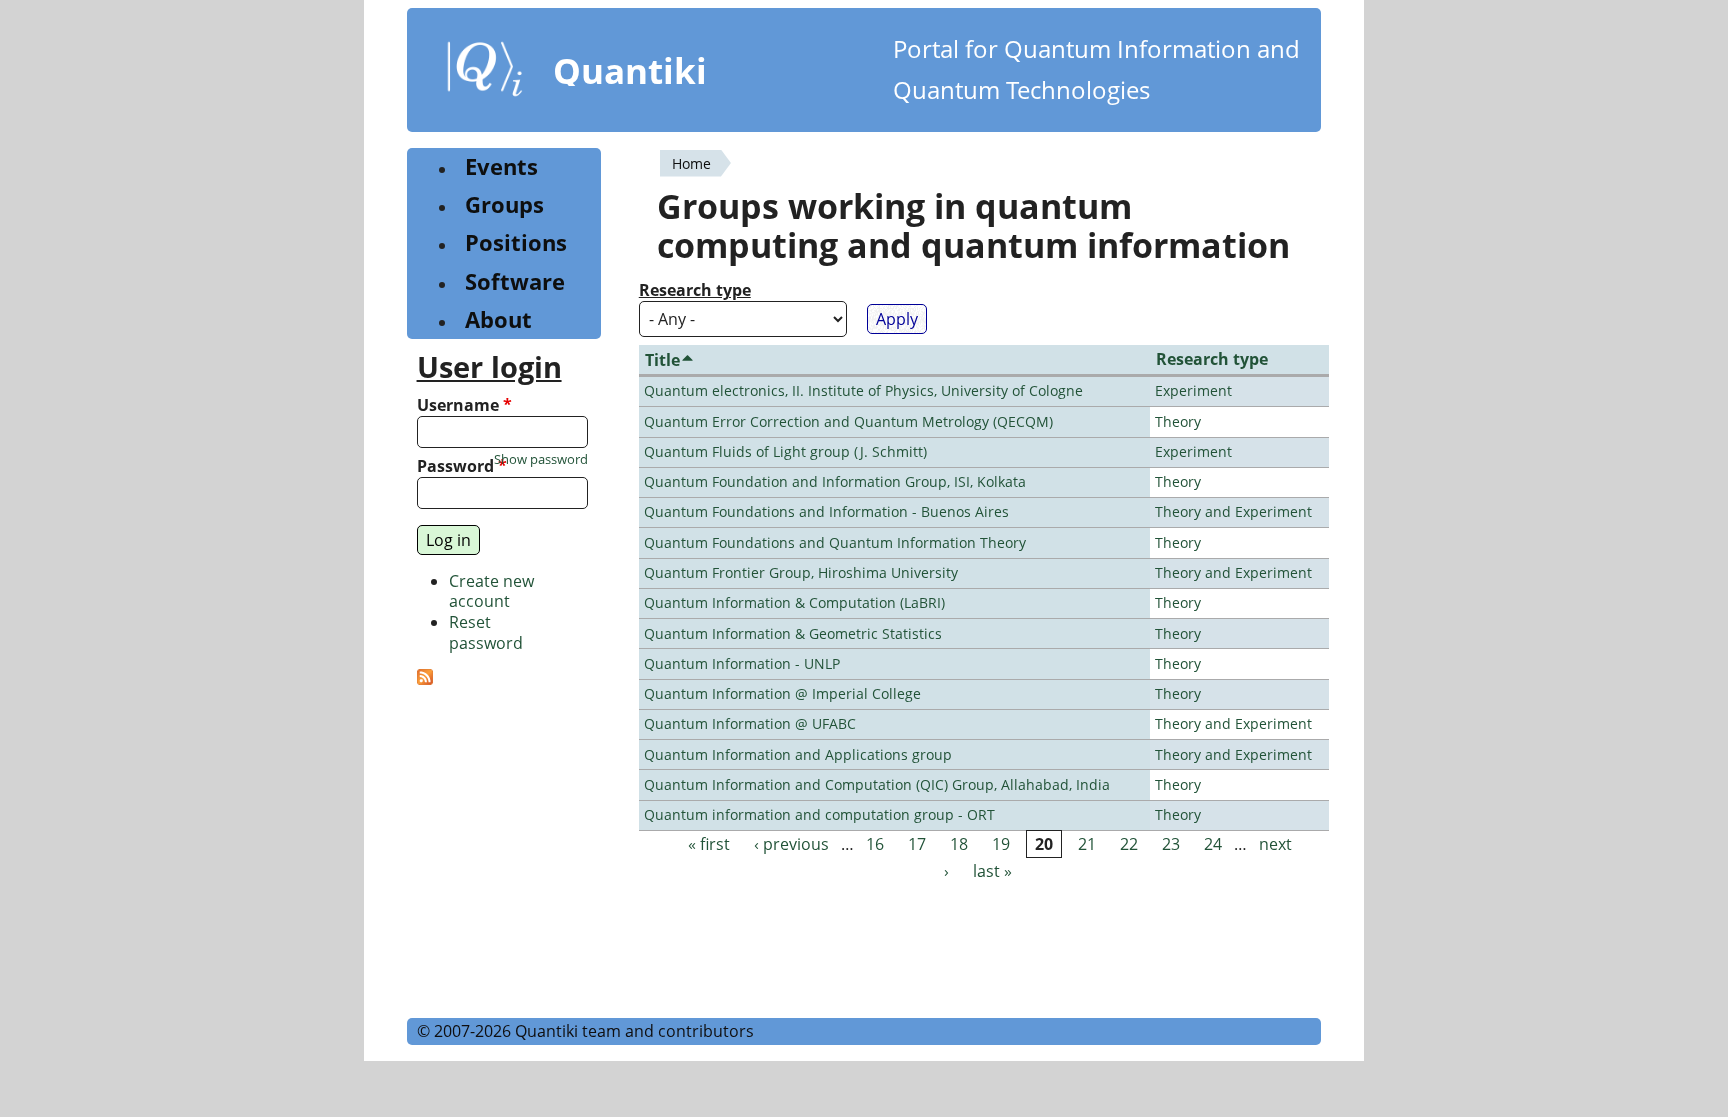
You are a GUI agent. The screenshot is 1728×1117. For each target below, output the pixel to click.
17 (917, 844)
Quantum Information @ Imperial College (782, 693)
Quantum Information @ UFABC (750, 723)
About (498, 319)
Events (501, 166)
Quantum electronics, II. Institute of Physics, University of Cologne (863, 390)
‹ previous (791, 844)
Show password (541, 459)
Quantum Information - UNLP (742, 663)
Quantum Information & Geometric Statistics (793, 633)
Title (662, 360)
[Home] (485, 73)
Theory (1178, 421)
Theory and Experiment (1233, 511)
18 (959, 844)
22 (1129, 844)
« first (709, 844)
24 (1213, 844)
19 (1001, 844)
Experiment (1193, 390)
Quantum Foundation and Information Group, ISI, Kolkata (835, 481)
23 (1171, 844)
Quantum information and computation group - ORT (819, 814)
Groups (504, 204)
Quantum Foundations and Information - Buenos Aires (826, 511)
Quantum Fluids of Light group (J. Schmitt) (785, 451)
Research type (695, 290)
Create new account (491, 591)
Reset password (486, 632)
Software (515, 281)
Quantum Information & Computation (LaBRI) (794, 602)
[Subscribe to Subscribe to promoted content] (425, 679)
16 (875, 844)
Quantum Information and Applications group (798, 754)
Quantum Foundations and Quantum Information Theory (835, 542)
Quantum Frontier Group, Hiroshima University (801, 572)
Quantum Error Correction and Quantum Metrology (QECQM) (848, 421)
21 (1087, 844)
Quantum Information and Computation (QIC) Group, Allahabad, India (877, 784)
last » (992, 871)
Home (691, 163)
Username (464, 405)
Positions (516, 242)
